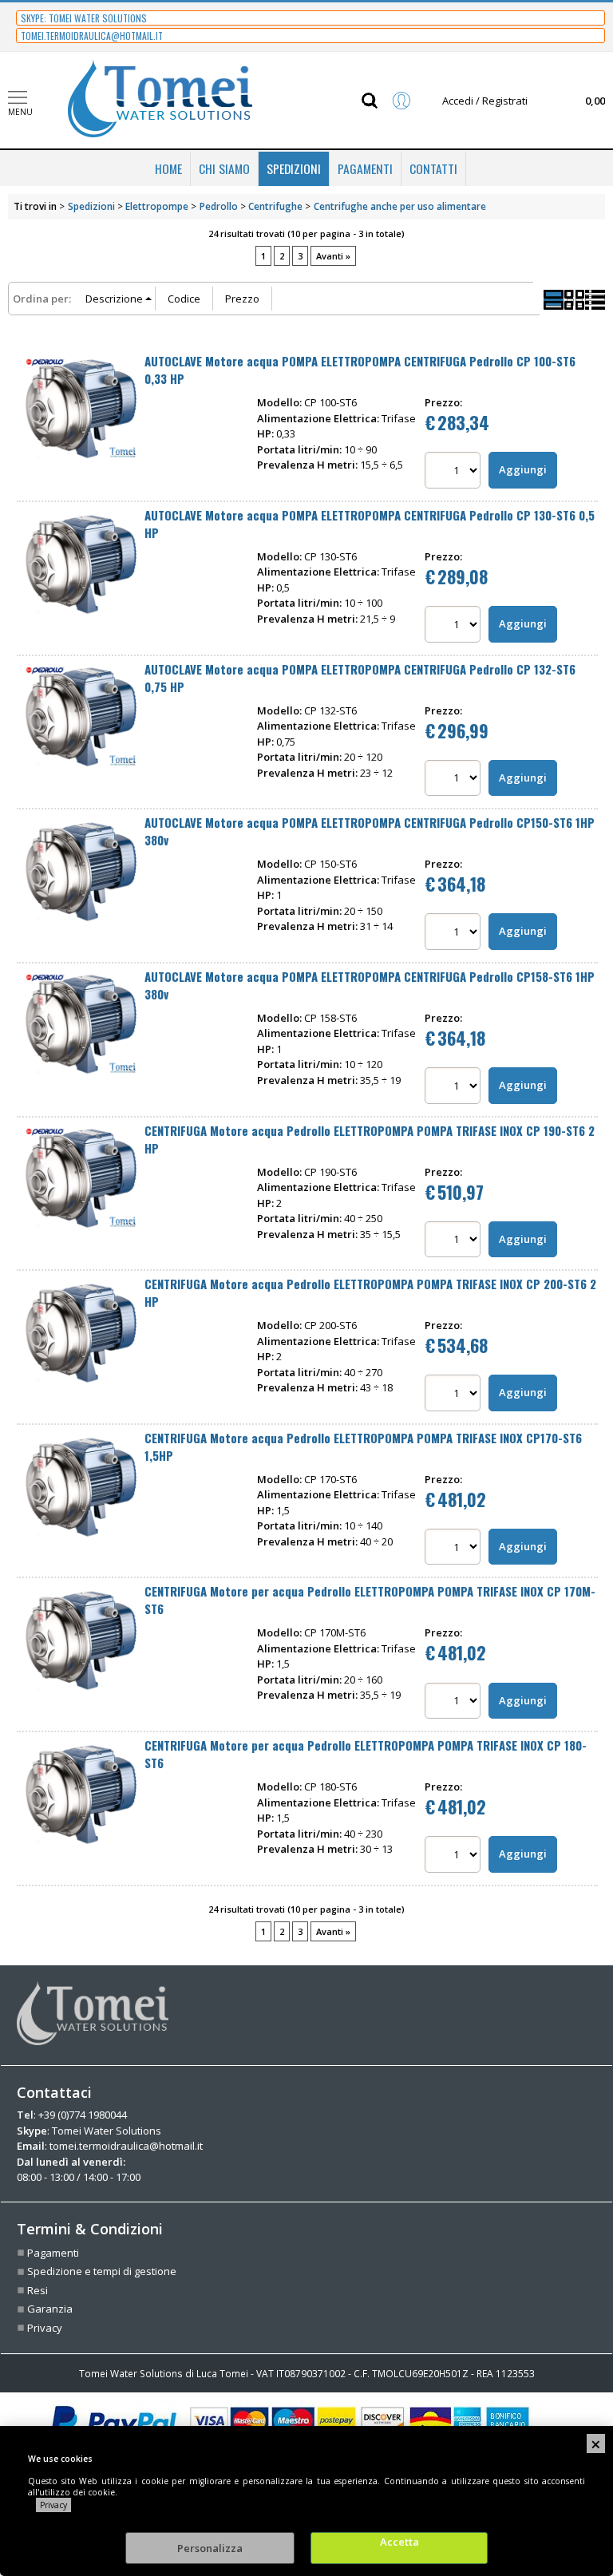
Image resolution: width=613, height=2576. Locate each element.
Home (168, 168)
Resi (38, 2290)
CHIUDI (596, 2443)
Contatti (433, 168)
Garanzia (50, 2309)
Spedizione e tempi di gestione (102, 2271)
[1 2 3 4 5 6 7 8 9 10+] (455, 472)
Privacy (53, 2505)
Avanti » (333, 256)
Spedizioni (294, 168)
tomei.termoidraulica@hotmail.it (126, 2146)
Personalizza (210, 2548)
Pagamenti (365, 168)
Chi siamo (224, 168)
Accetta (399, 2542)
